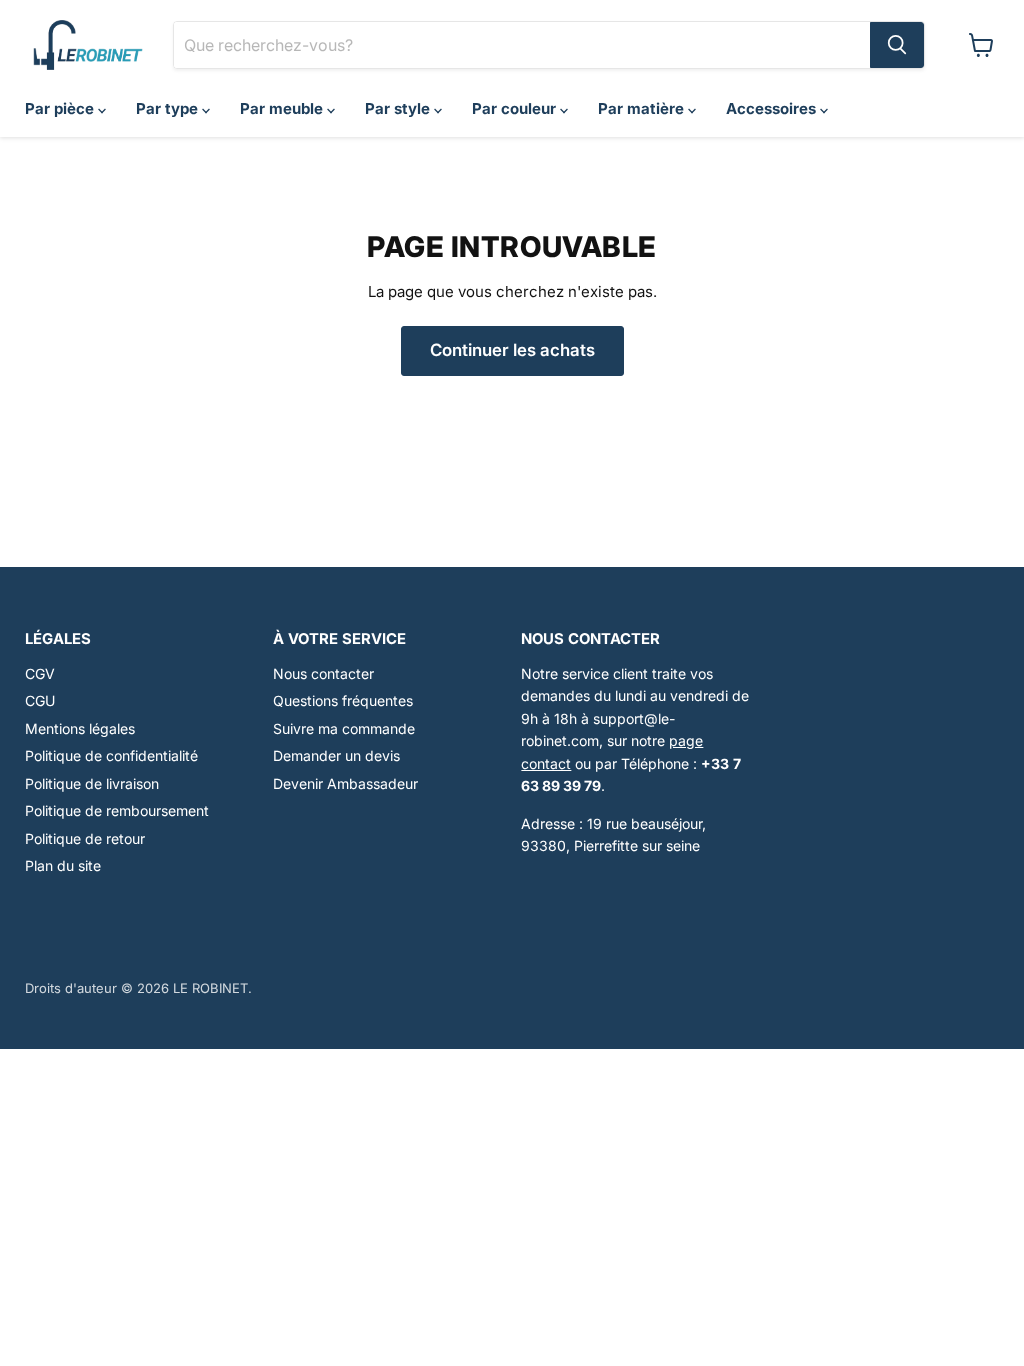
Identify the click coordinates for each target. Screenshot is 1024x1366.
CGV (40, 673)
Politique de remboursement (117, 810)
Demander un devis (336, 755)
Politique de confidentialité (111, 755)
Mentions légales (80, 728)
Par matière (643, 108)
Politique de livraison (92, 783)
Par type (169, 108)
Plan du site (63, 865)
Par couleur (516, 108)
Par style (399, 108)
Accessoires (773, 108)
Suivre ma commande (344, 728)
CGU (40, 700)
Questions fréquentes (343, 700)
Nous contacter (323, 673)
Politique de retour (85, 838)
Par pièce (61, 108)
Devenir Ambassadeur (345, 783)
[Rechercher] (897, 45)
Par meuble (283, 108)
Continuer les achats (512, 350)
